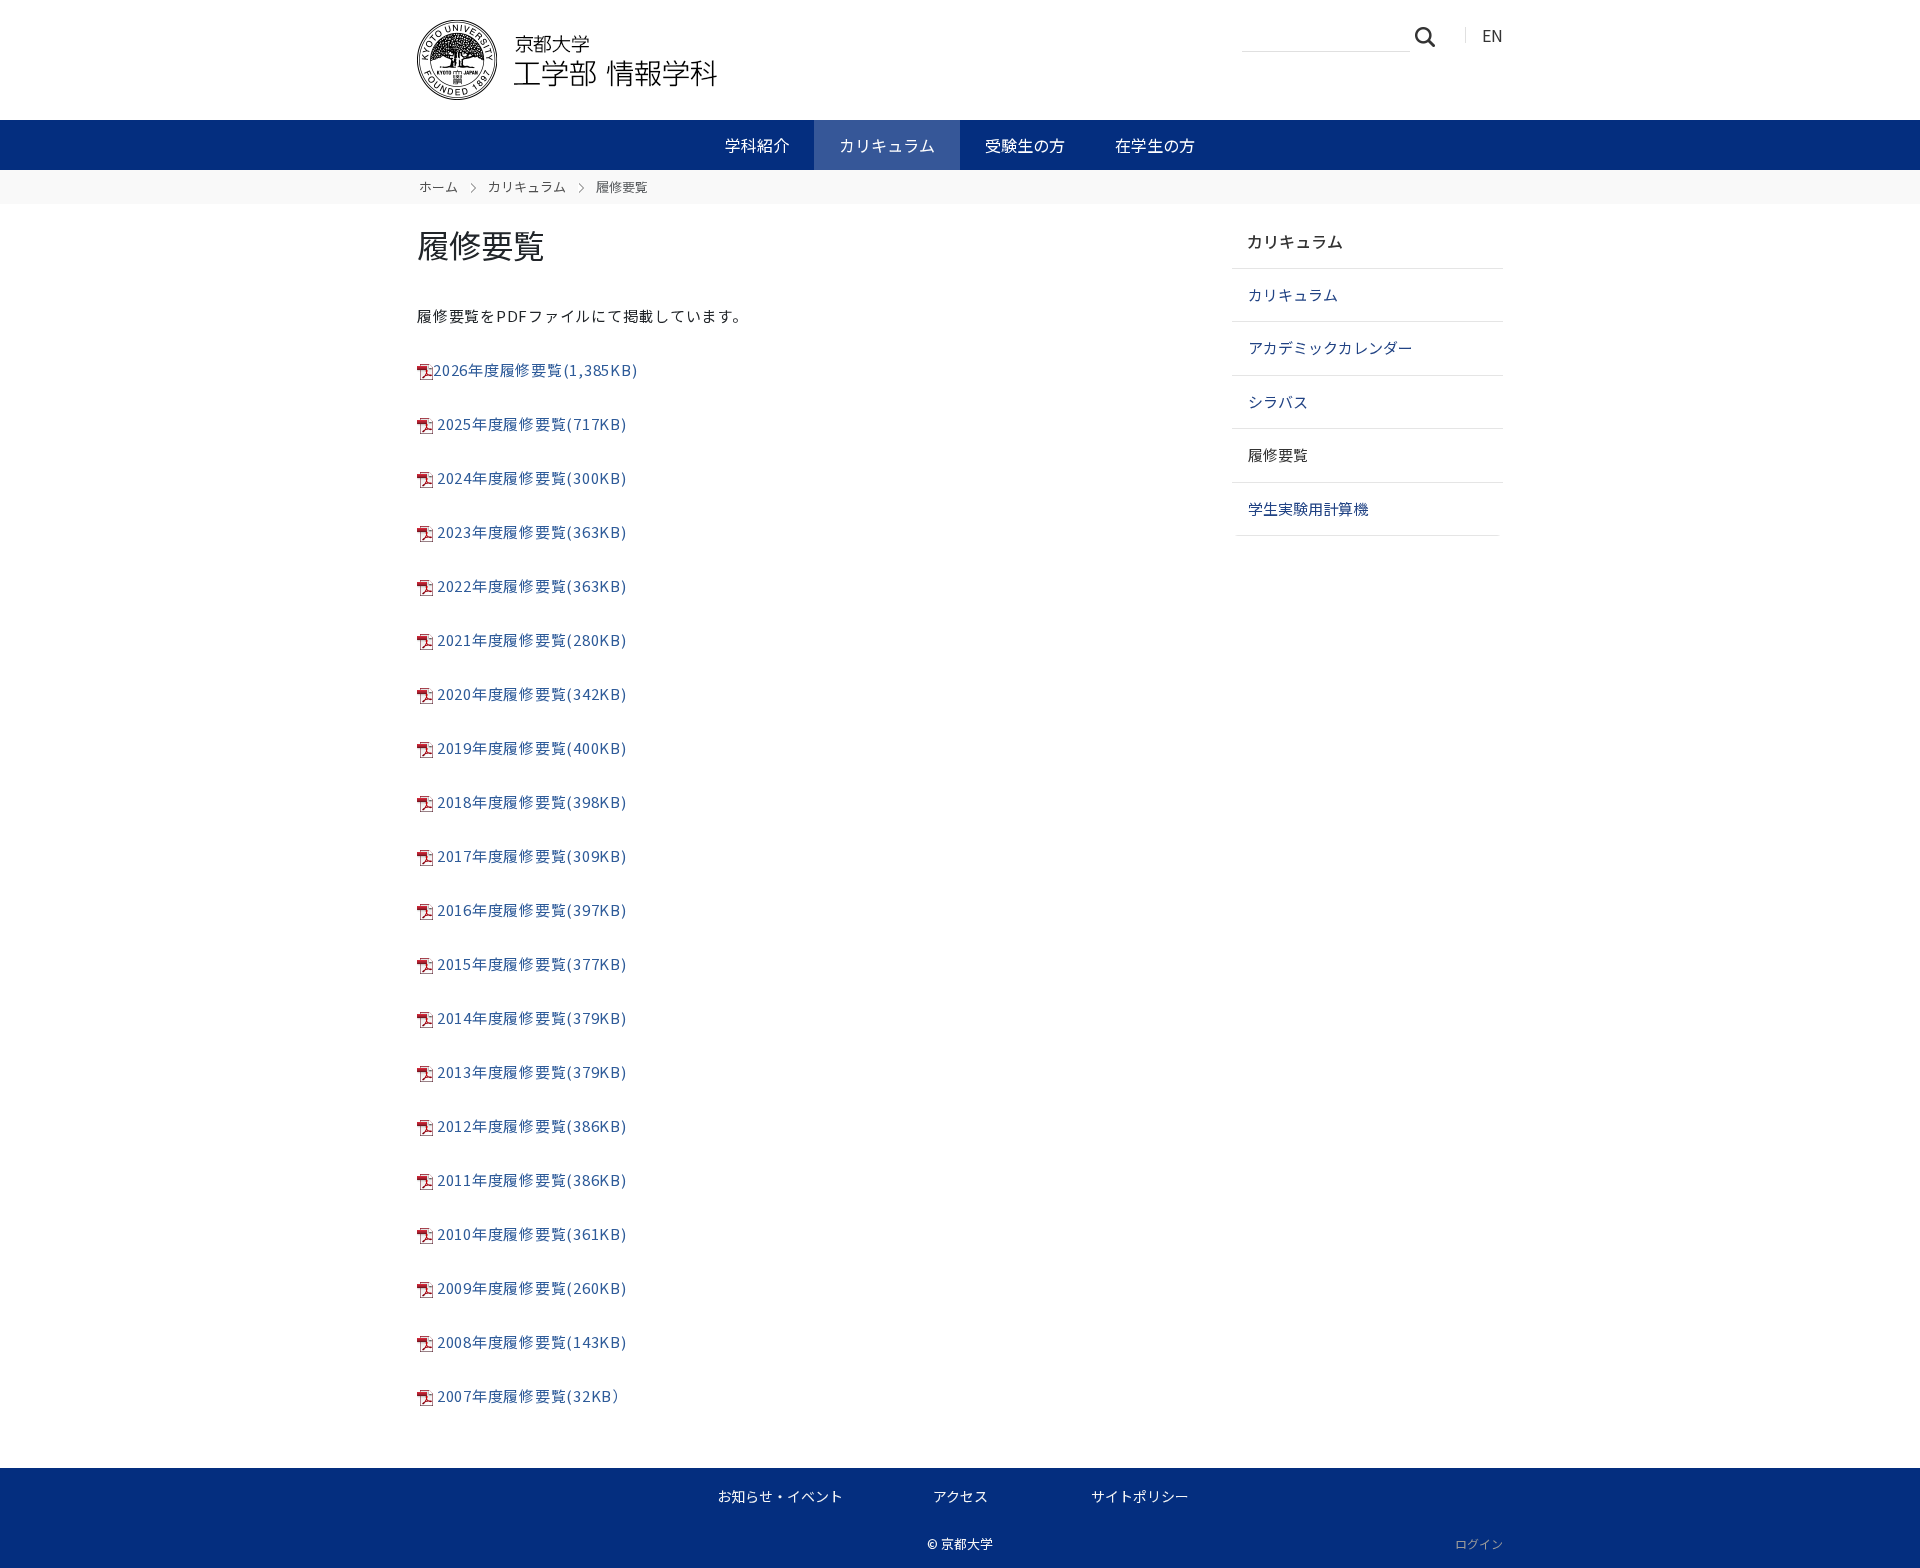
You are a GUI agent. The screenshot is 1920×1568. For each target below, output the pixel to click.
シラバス (1278, 401)
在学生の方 (1155, 145)
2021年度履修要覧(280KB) (532, 639)
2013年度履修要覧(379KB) (532, 1071)
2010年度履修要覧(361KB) (532, 1233)
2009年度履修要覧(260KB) (532, 1287)
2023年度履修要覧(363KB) (532, 531)
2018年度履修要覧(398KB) (532, 801)
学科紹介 (757, 145)
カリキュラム (887, 145)
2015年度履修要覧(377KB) (530, 963)
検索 (1431, 36)
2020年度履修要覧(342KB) (530, 693)
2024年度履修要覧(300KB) (532, 477)
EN (1492, 35)
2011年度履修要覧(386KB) (532, 1179)
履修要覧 (1278, 454)
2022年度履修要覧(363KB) (530, 585)
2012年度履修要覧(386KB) (532, 1125)
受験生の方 (1025, 145)
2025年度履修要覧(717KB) (532, 423)
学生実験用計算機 (1308, 508)
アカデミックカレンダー (1330, 347)
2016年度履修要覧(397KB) (532, 909)
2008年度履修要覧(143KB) (532, 1341)
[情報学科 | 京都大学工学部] (737, 60)
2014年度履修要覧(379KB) (532, 1017)
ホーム (438, 186)
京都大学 (967, 1543)
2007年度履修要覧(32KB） (532, 1395)
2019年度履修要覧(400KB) (532, 747)
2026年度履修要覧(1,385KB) (535, 369)
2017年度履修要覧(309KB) (532, 855)
